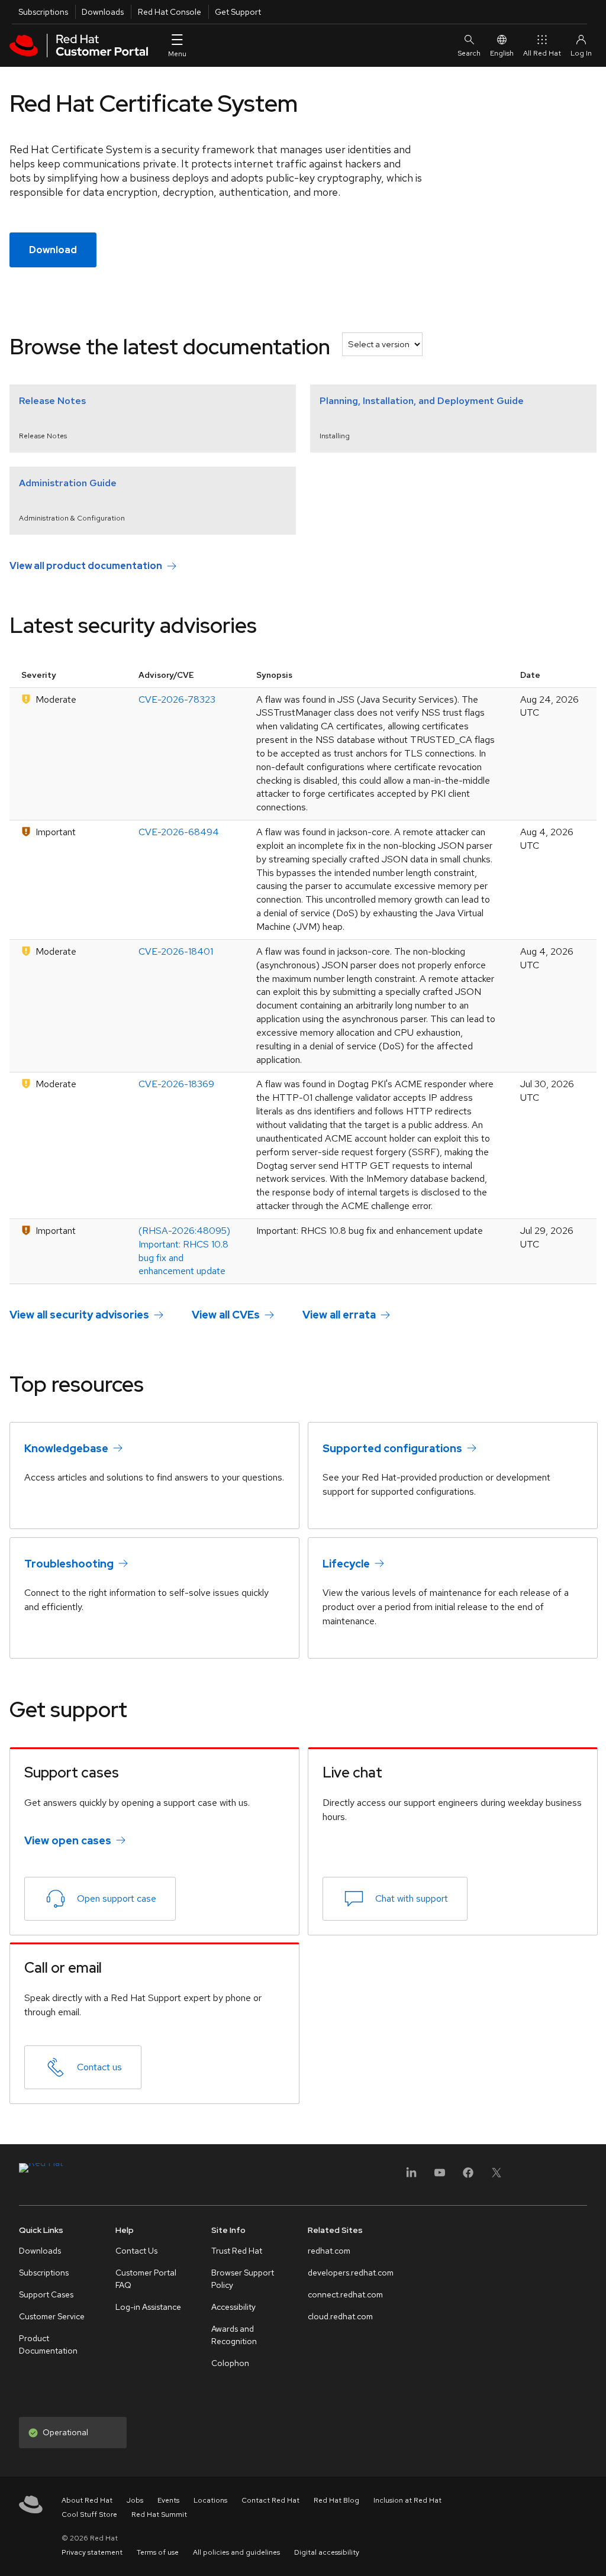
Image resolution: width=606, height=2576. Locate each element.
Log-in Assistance (148, 2307)
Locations (210, 2500)
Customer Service (52, 2316)
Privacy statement (92, 2552)
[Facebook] (468, 2176)
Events (168, 2500)
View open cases (68, 1840)
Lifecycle (346, 1564)
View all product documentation (86, 566)
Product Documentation (48, 2344)
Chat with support (412, 1898)
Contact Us (136, 2251)
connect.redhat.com (345, 2294)
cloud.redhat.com (340, 2316)
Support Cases (46, 2294)
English (502, 53)
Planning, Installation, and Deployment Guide (422, 401)
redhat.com (329, 2251)
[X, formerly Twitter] (497, 2176)
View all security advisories (79, 1315)
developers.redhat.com (351, 2273)
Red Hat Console (170, 12)
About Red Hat (87, 2500)
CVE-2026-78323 (177, 699)
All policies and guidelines (236, 2552)
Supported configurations (392, 1448)
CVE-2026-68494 (179, 832)
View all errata (339, 1315)
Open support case (117, 1898)
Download (53, 250)
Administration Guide (68, 483)
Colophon (230, 2363)
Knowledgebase (66, 1448)
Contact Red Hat (270, 2500)
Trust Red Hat (237, 2251)
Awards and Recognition (234, 2335)
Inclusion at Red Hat (407, 2500)
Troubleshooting (69, 1564)
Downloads (103, 12)
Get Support (238, 12)
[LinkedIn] (411, 2176)
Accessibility (233, 2307)
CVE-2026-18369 (176, 1084)
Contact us (99, 2067)
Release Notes (52, 401)
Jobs (135, 2500)
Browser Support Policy (243, 2279)
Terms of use (158, 2552)
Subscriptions (43, 12)
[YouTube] (440, 2176)
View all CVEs (226, 1315)
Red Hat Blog (336, 2500)
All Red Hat (542, 53)
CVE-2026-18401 (176, 951)
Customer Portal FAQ (146, 2279)
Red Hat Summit (159, 2514)
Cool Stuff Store (89, 2514)
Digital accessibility (327, 2552)
